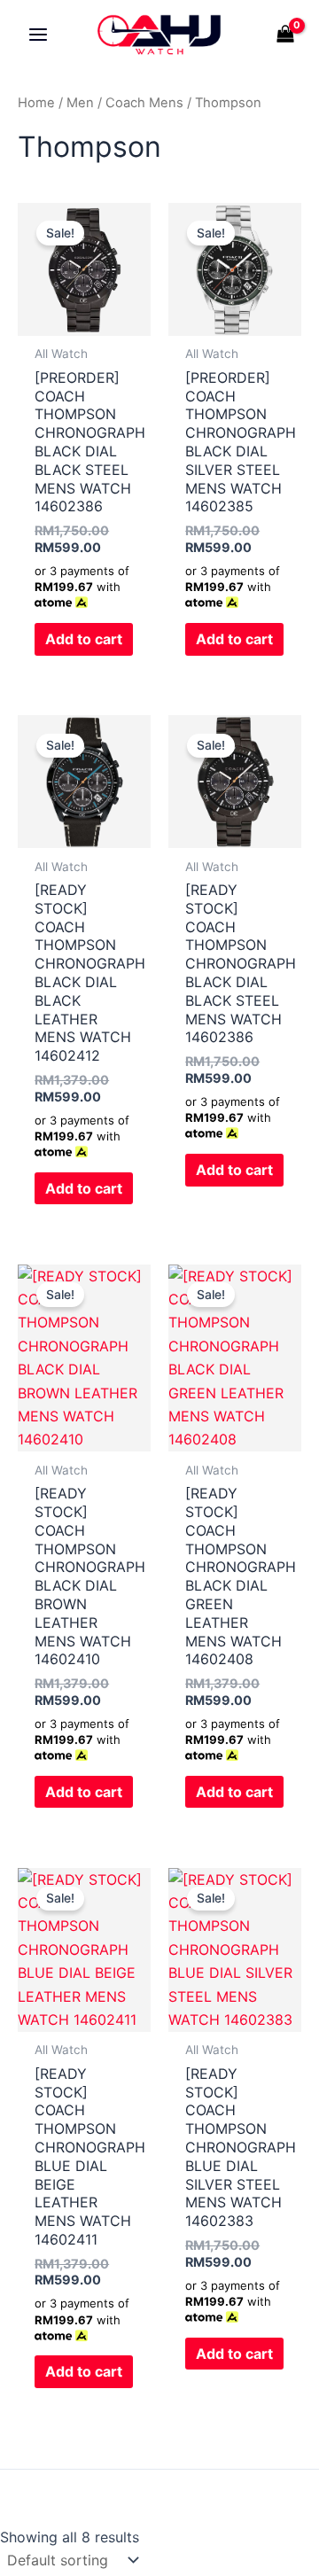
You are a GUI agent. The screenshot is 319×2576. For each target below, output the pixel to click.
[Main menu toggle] (38, 35)
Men (80, 103)
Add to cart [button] (84, 639)
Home (36, 103)
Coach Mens (144, 103)
